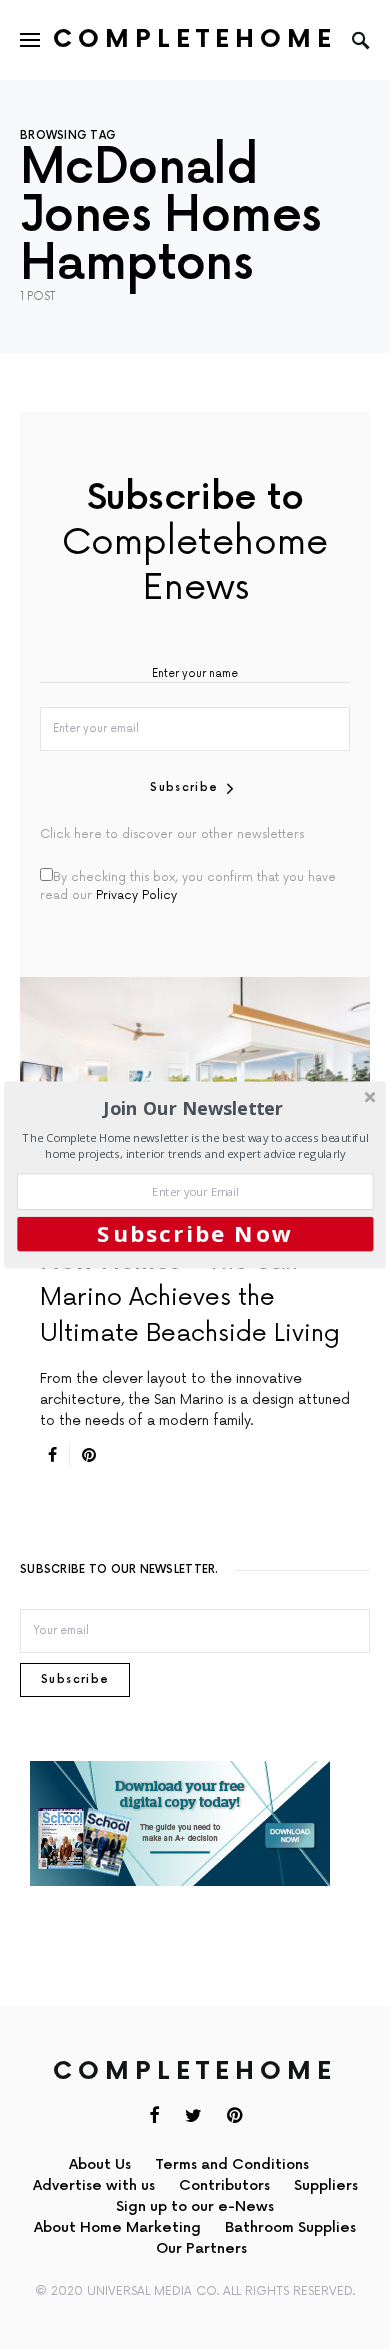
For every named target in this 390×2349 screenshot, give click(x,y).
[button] (193, 1107)
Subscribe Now (195, 1233)
